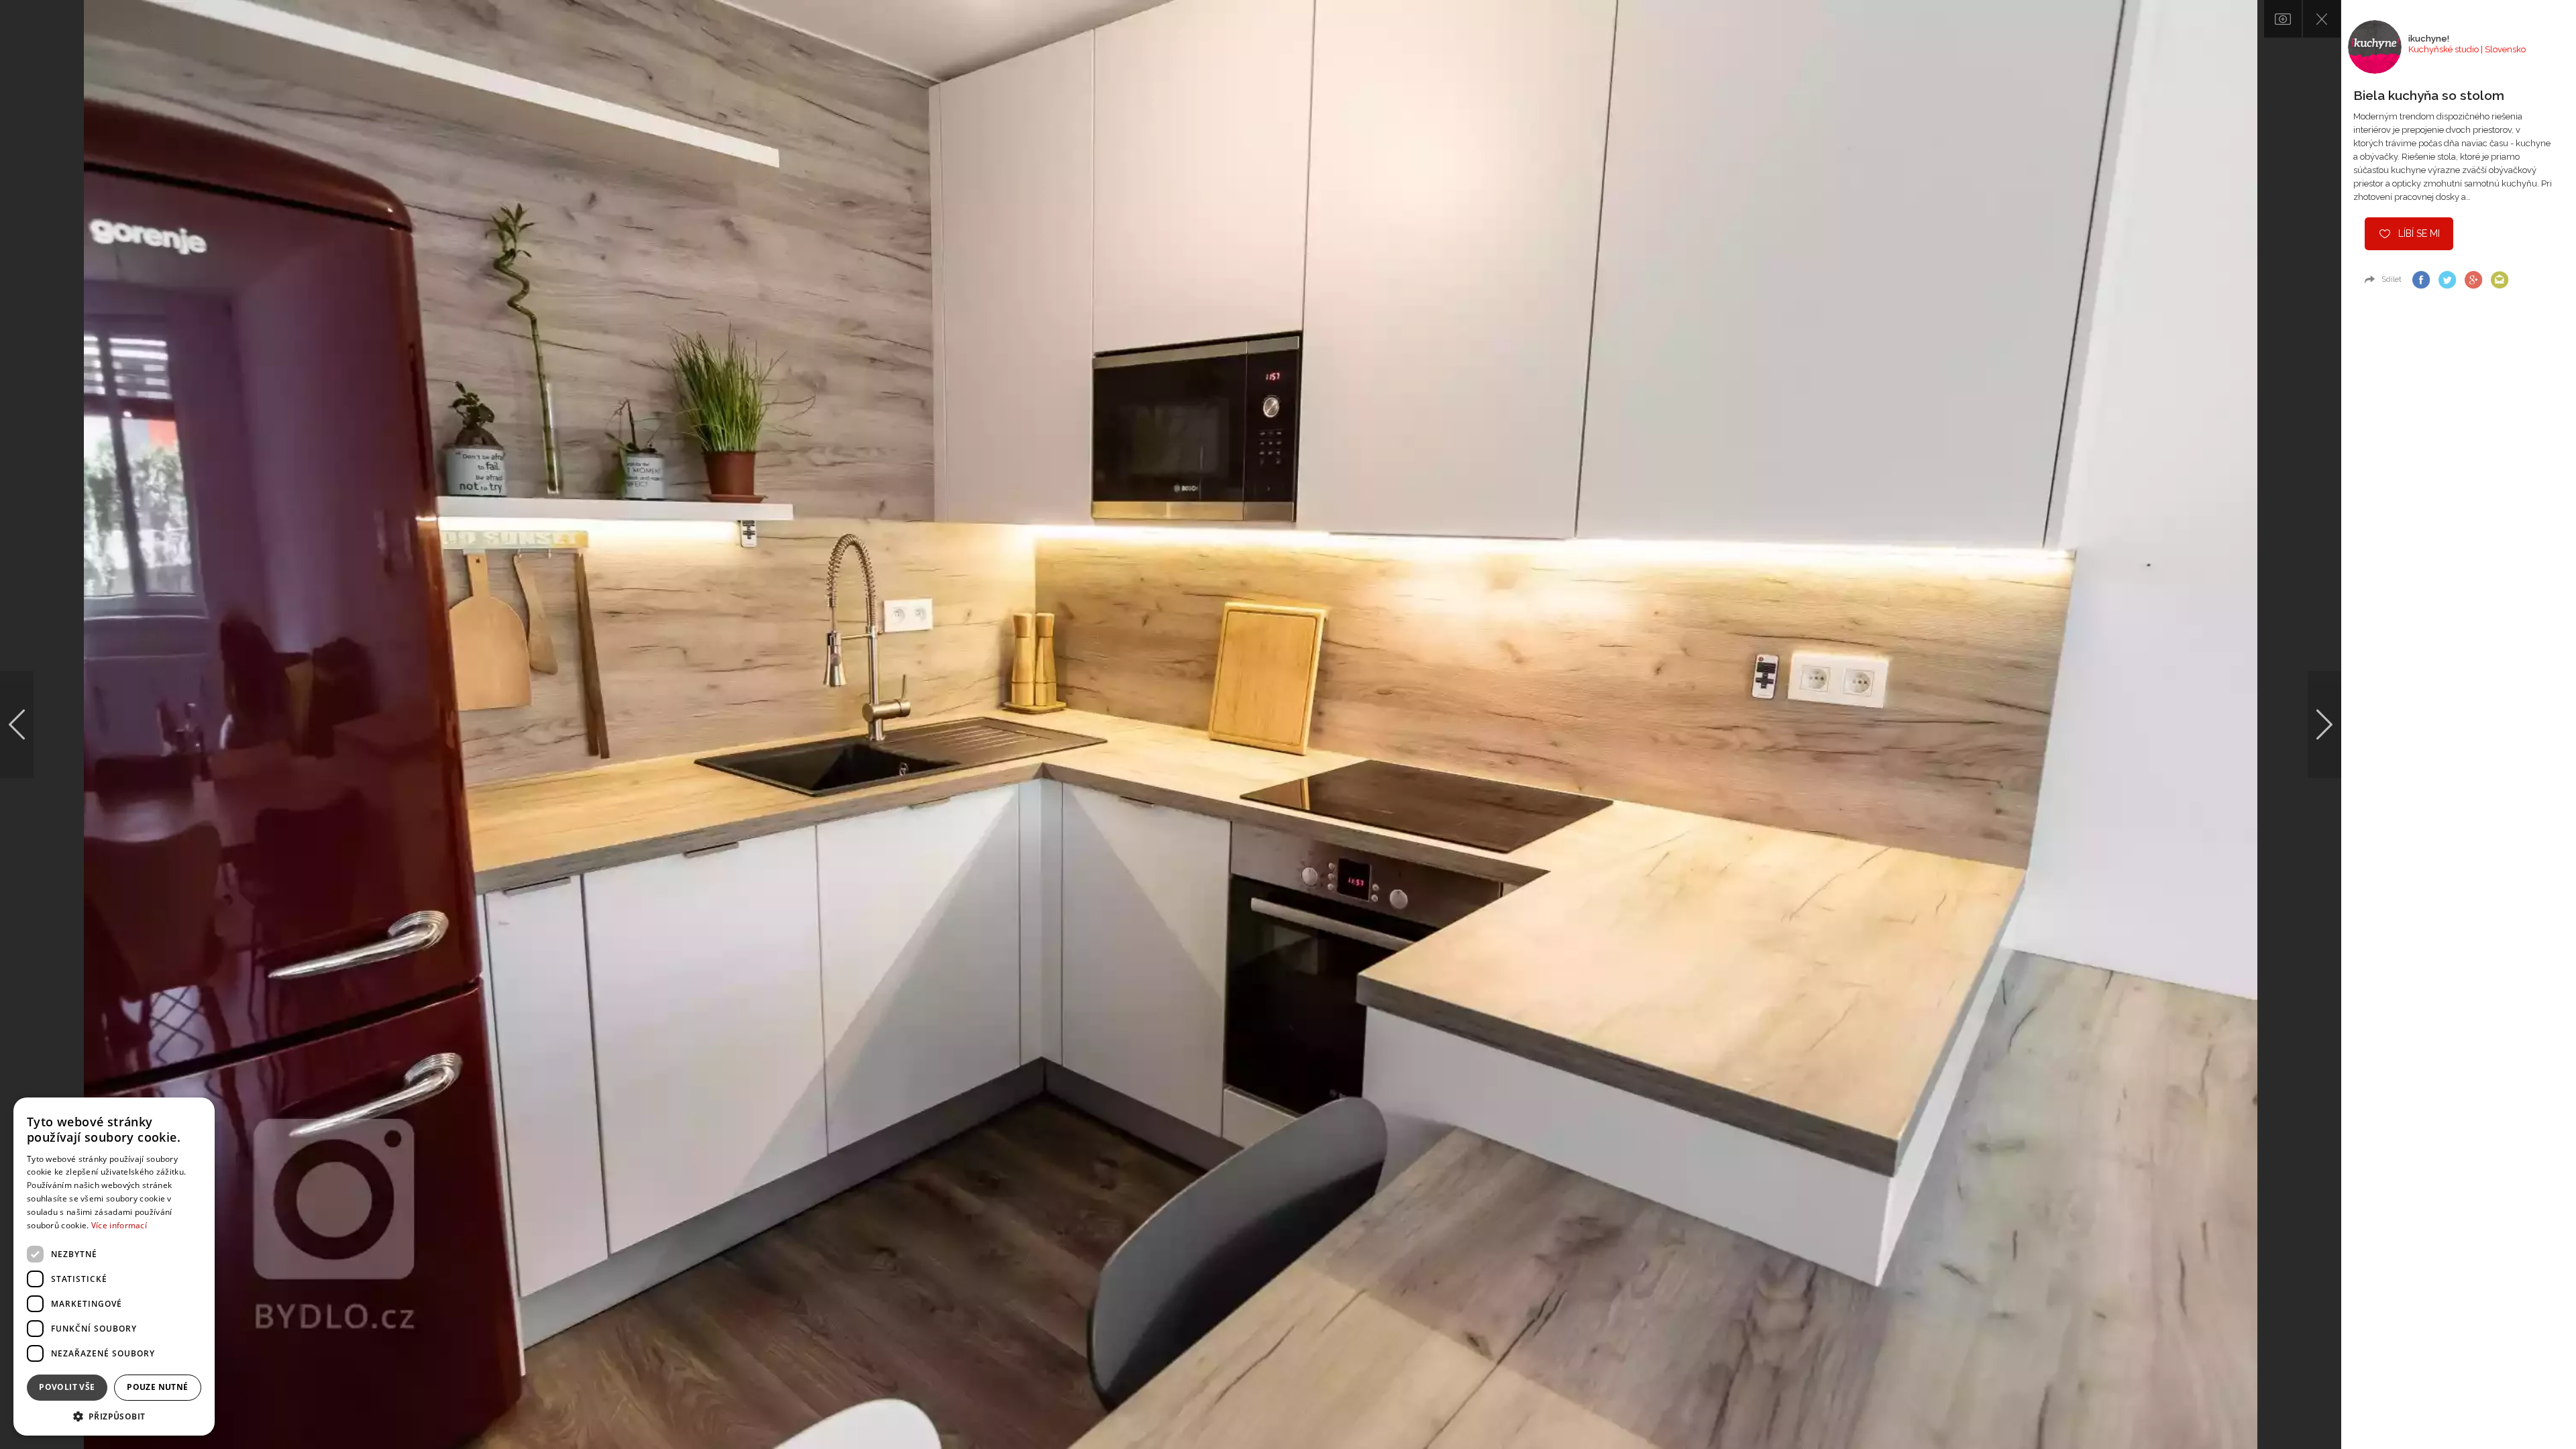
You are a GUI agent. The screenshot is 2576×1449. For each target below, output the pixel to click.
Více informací (119, 1225)
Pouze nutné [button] (157, 1387)
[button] (114, 1416)
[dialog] (114, 1267)
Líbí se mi (2419, 233)
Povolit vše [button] (67, 1387)
